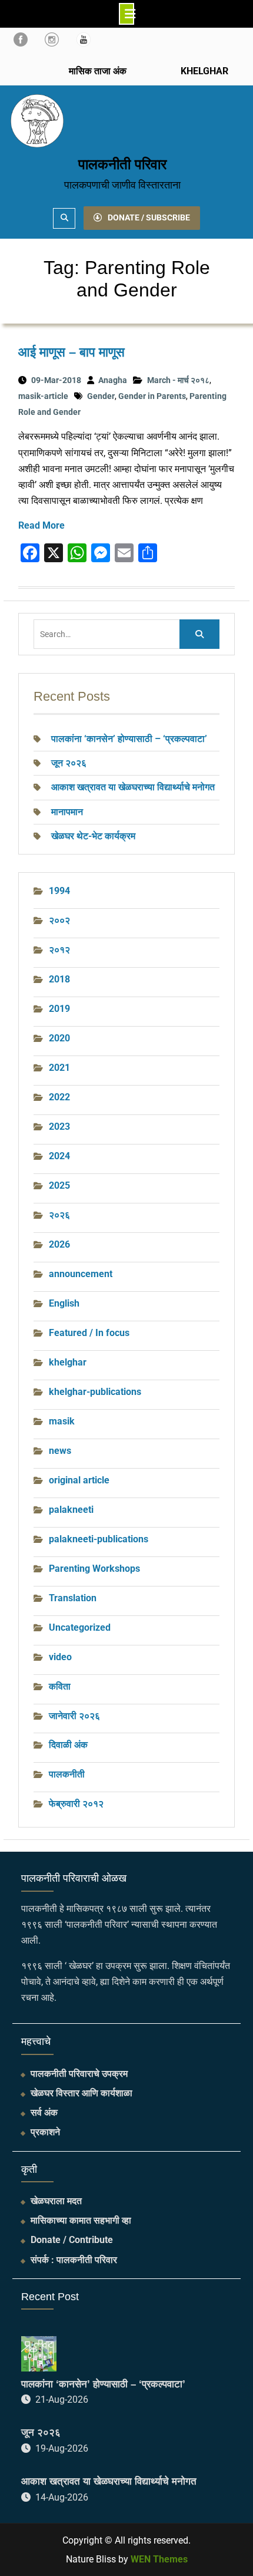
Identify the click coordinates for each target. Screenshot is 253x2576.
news (60, 1451)
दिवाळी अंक (68, 1745)
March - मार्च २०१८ (178, 380)
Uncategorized (80, 1627)
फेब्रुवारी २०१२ (76, 1804)
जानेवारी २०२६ (74, 1716)
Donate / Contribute (72, 2240)
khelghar (68, 1362)
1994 (59, 891)
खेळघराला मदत (56, 2201)
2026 (59, 1244)
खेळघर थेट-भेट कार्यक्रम (93, 836)
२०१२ (59, 950)
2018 (59, 979)
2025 (59, 1185)
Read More (41, 525)
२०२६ (59, 1215)
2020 (59, 1038)
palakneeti (71, 1510)
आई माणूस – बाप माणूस (71, 352)
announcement (81, 1274)
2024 (59, 1156)
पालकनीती (67, 1774)
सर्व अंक (44, 2112)
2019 (59, 1009)
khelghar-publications (95, 1392)
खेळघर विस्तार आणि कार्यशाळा (81, 2093)
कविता (60, 1686)
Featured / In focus (89, 1333)
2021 (59, 1068)
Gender (101, 396)
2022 (59, 1097)
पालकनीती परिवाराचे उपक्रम (79, 2074)
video (60, 1657)
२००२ (59, 920)
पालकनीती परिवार (122, 164)
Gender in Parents (152, 396)
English (64, 1303)
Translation (73, 1598)
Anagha (113, 380)
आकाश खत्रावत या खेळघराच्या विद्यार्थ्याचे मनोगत (133, 787)
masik (62, 1421)
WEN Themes (159, 2559)
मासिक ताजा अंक (98, 71)
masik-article (43, 396)
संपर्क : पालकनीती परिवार (74, 2260)
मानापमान (67, 812)
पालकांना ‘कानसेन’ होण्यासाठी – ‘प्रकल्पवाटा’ (129, 739)
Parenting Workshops (94, 1569)
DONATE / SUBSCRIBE (149, 217)
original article (79, 1480)
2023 (59, 1127)
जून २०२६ (69, 763)
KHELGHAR (203, 71)
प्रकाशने (45, 2132)
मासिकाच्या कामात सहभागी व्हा (81, 2220)
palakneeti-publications (99, 1539)
